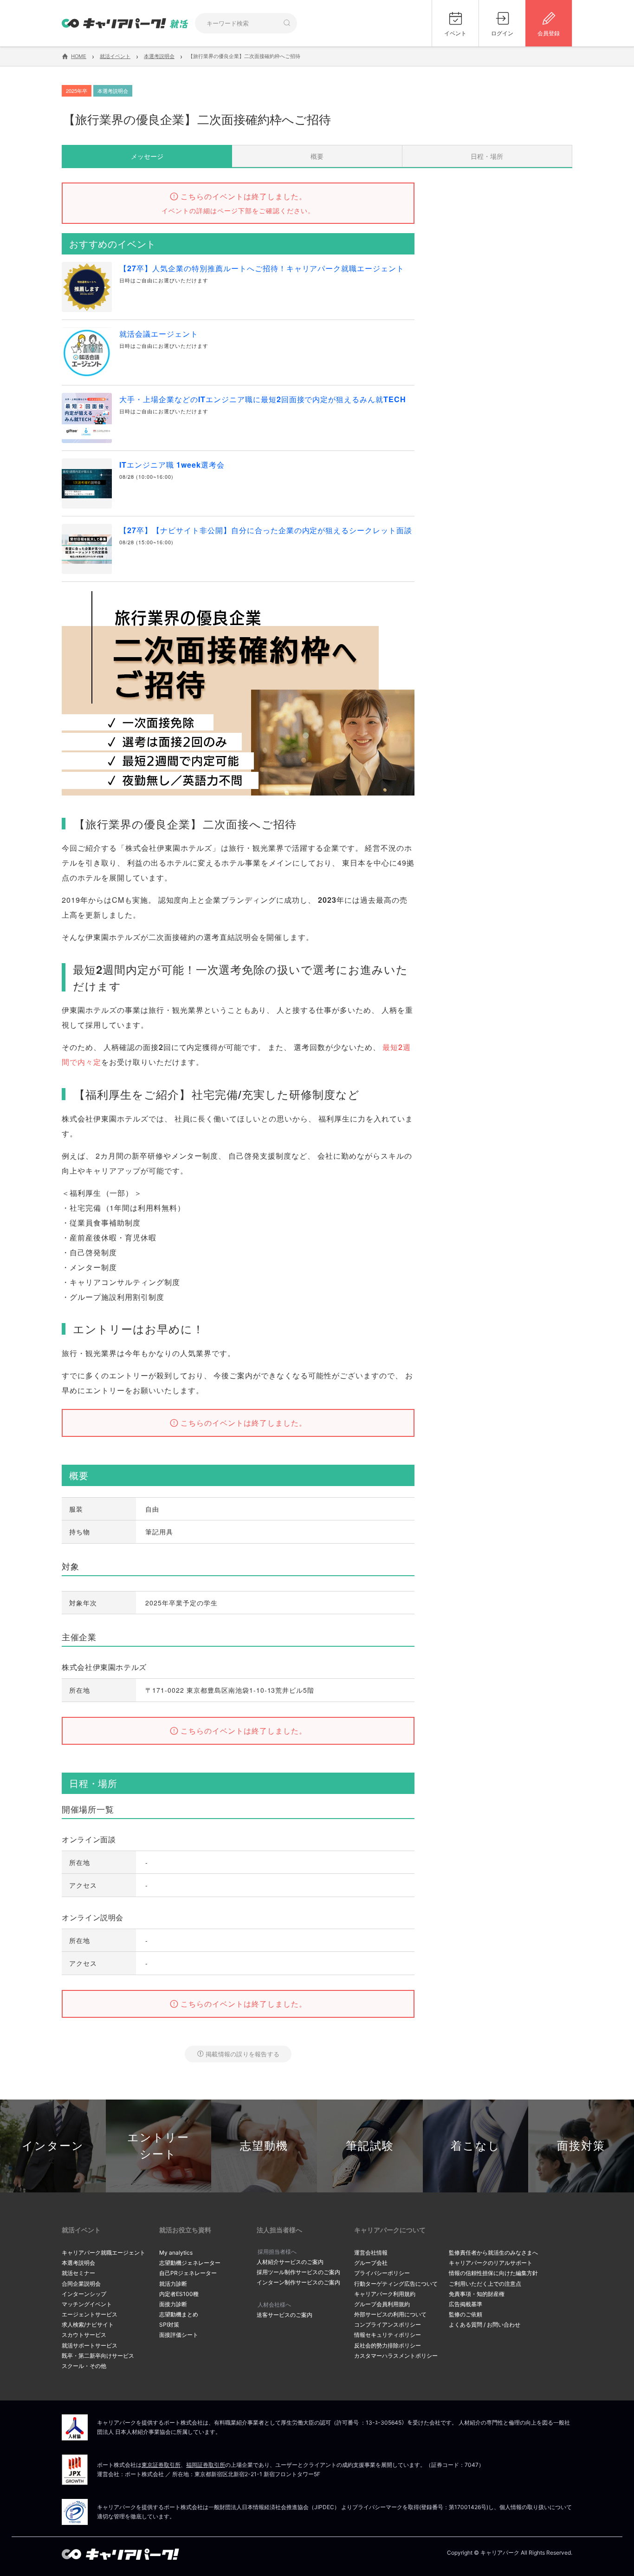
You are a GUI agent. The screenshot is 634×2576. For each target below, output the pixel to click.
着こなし (475, 2146)
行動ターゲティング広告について (396, 2284)
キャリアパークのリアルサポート (491, 2263)
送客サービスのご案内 (285, 2315)
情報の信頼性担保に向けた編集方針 (493, 2273)
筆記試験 (370, 2146)
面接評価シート (179, 2335)
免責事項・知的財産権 (477, 2294)
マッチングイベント (87, 2304)
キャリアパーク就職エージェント (104, 2253)
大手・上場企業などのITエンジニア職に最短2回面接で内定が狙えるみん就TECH (263, 399)
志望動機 (264, 2146)
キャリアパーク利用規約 (385, 2294)
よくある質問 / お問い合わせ (485, 2325)
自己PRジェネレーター (188, 2273)
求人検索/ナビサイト (88, 2325)
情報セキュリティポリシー (388, 2335)
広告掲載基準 (466, 2304)
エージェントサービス (90, 2314)
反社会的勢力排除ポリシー (388, 2345)
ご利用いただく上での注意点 (485, 2284)
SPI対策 (169, 2325)
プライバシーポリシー (382, 2273)
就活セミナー (78, 2273)
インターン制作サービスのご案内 (298, 2282)
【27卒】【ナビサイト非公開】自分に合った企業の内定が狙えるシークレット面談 (266, 530)
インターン (53, 2146)
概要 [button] (317, 156)
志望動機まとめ (179, 2314)
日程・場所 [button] (487, 156)
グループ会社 (371, 2263)
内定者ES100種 (179, 2294)
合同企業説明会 (81, 2284)
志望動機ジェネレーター (190, 2263)
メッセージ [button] (147, 156)
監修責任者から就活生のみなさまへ (493, 2253)
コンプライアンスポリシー (388, 2325)
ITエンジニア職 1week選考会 (172, 465)
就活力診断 (173, 2284)
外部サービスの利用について (390, 2314)
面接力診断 (173, 2304)
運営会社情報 (371, 2253)
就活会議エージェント (159, 334)
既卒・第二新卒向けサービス (98, 2356)
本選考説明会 (78, 2263)
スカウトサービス (84, 2335)
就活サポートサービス (90, 2345)
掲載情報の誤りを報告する (243, 2054)
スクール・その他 (84, 2366)
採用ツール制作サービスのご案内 (298, 2272)
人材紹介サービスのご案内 (290, 2262)
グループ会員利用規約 (382, 2304)
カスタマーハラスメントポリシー (396, 2356)
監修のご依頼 (466, 2314)
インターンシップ (84, 2294)
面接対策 (581, 2146)
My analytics (176, 2253)
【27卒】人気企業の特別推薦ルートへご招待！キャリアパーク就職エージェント (262, 268)
